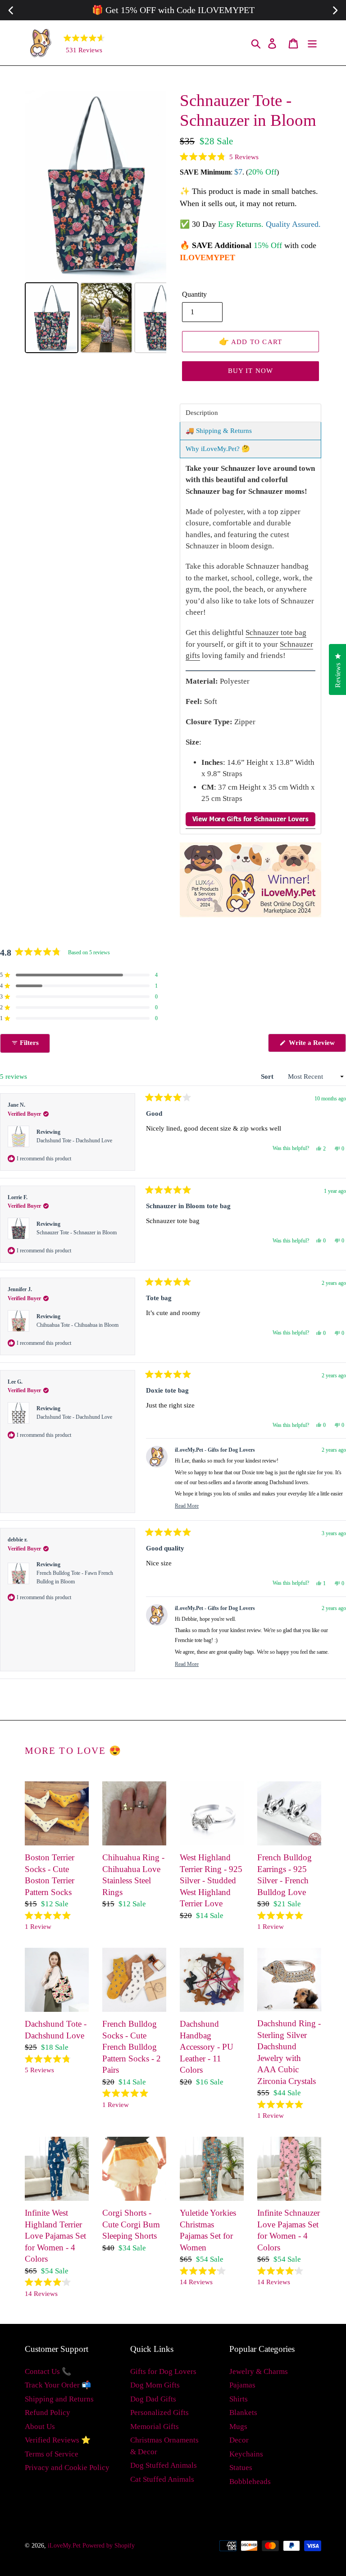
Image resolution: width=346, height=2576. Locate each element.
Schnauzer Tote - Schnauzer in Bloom (77, 1233)
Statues (241, 2468)
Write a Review (316, 1045)
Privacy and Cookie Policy (67, 2468)
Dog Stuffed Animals (164, 2465)
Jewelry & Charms (259, 2371)
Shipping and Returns (59, 2399)
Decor (239, 2440)
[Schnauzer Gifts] (250, 824)
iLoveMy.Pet (64, 2546)
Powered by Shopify (109, 2546)
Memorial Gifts (155, 2426)
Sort (268, 1076)
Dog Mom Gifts (155, 2385)
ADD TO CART (251, 341)
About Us (40, 2426)
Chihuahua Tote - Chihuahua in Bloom (77, 1325)
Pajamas (242, 2385)
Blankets (243, 2413)
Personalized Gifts (159, 2413)
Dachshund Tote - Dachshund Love (74, 1141)
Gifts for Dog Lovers (163, 2371)
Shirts (239, 2399)
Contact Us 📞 (48, 2371)
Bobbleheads (250, 2482)
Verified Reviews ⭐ (58, 2440)
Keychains (246, 2454)
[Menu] (313, 43)
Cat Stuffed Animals (162, 2479)
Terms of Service (52, 2454)
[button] (219, 157)
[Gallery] (96, 223)
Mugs (238, 2426)
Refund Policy (48, 2413)
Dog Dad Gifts (153, 2399)
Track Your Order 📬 (58, 2385)
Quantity (194, 294)
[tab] (250, 413)
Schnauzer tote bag (276, 632)
